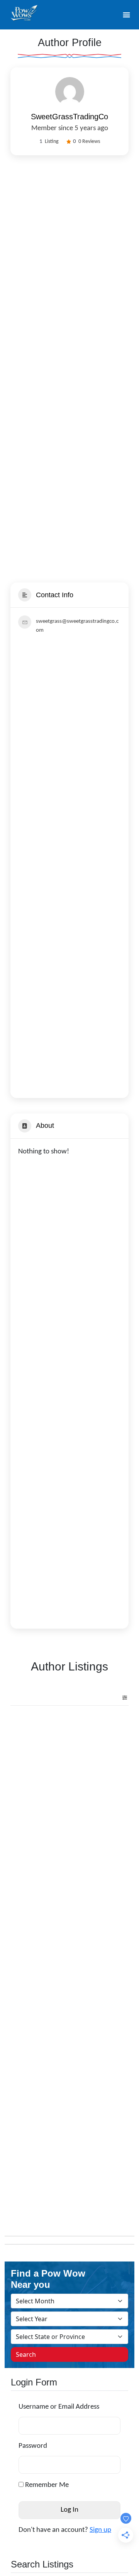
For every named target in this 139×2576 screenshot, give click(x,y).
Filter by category (122, 1698)
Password (33, 2446)
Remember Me (46, 2485)
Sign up (100, 2530)
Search (26, 2354)
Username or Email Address (59, 2407)
